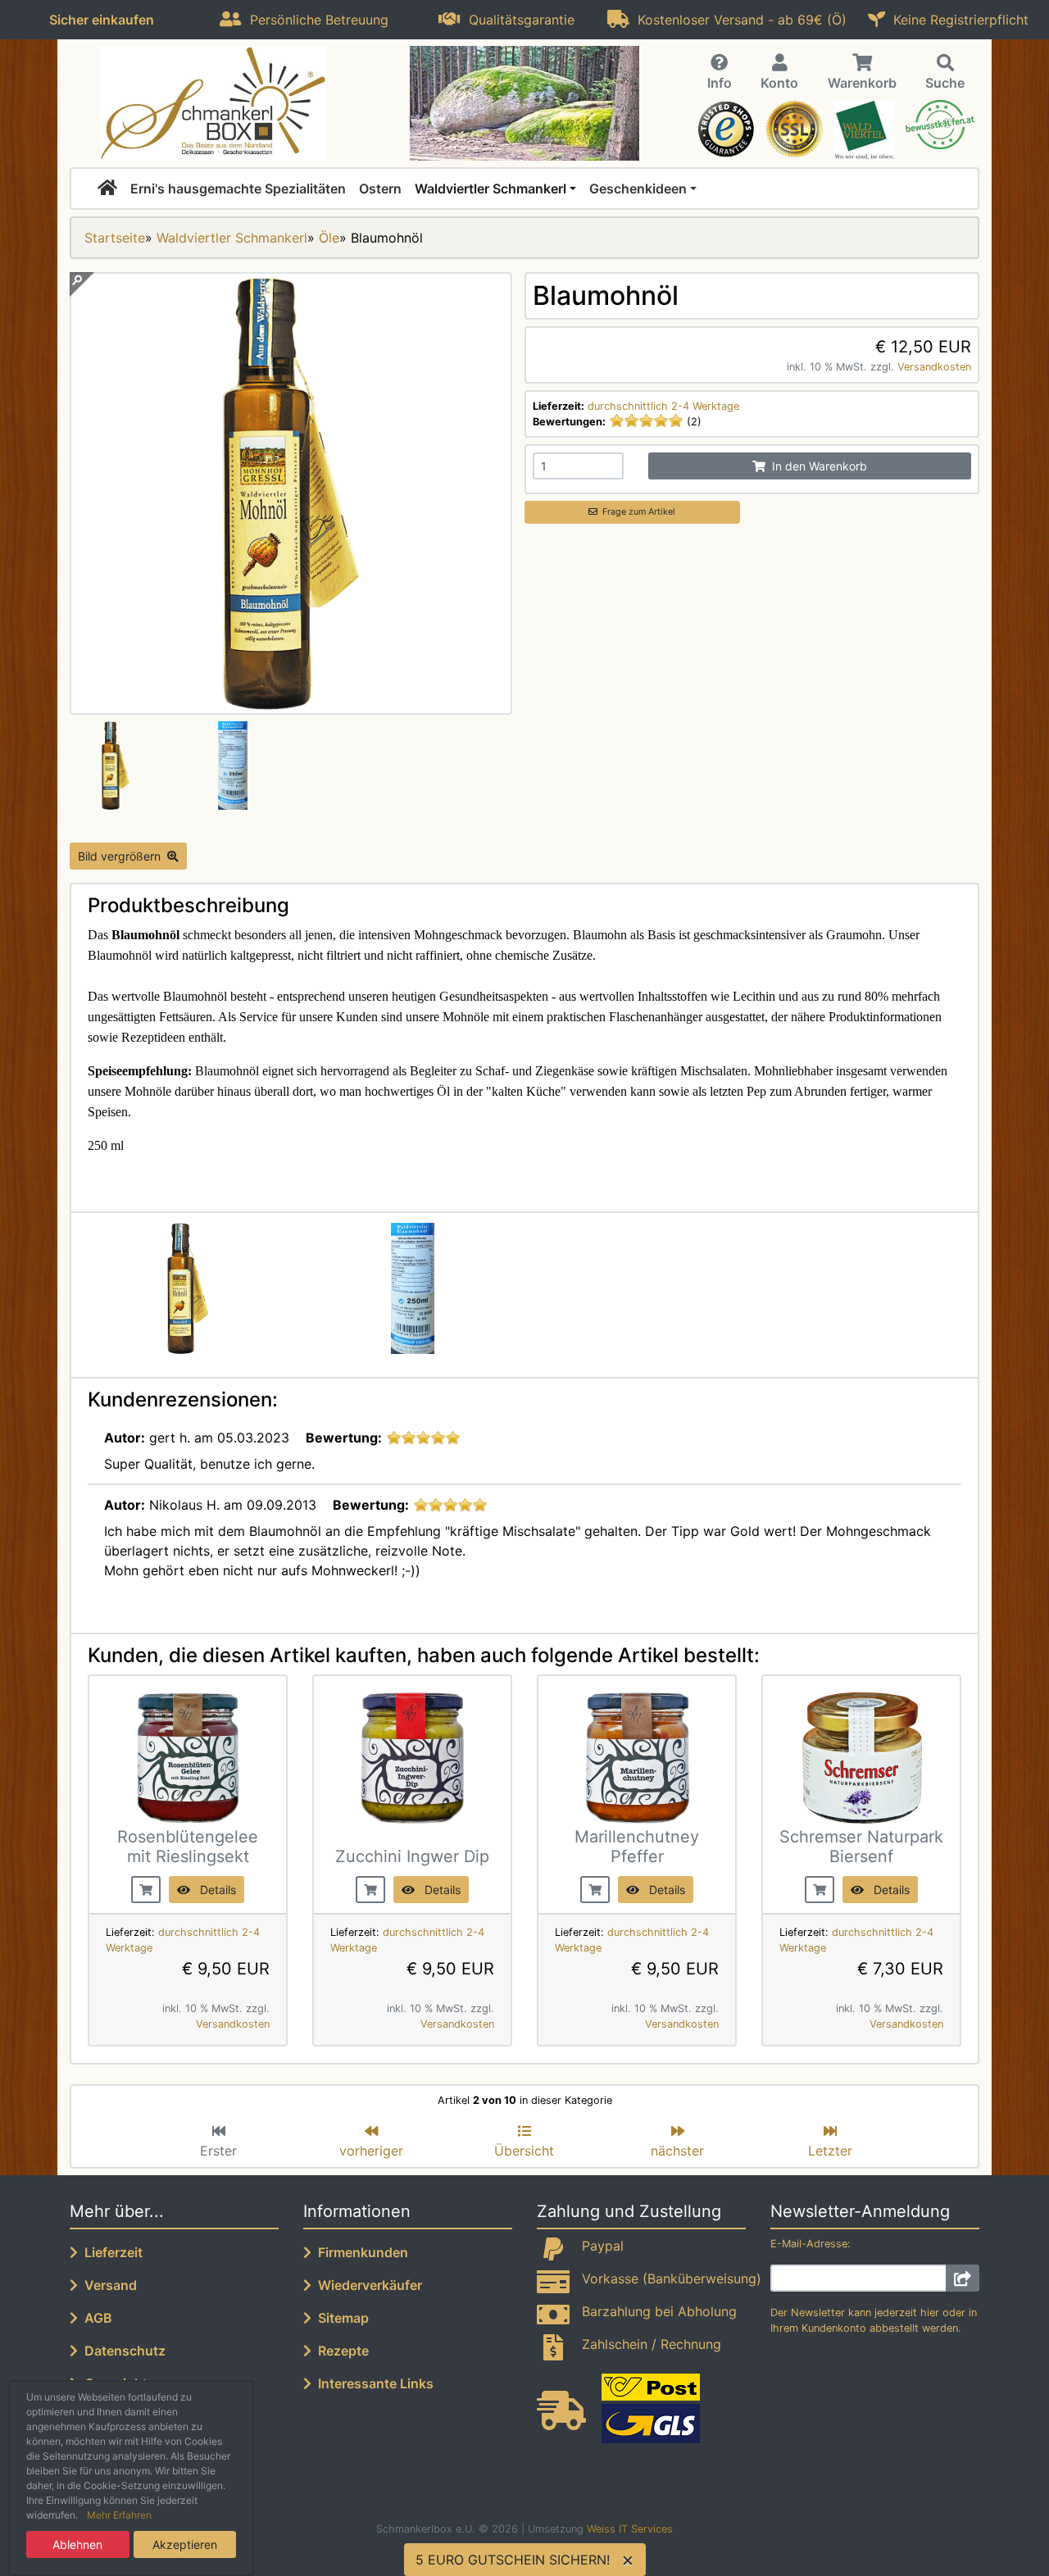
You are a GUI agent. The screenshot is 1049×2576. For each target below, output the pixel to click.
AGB (95, 2318)
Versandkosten (934, 367)
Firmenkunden (360, 2252)
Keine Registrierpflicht (957, 20)
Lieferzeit (110, 2252)
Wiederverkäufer (367, 2285)
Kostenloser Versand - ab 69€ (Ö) (738, 20)
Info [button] (720, 83)
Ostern (380, 189)
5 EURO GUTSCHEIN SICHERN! (513, 2560)
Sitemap (340, 2318)
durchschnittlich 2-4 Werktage (663, 406)
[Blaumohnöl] (291, 705)
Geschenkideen (638, 189)
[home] (107, 189)
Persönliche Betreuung (315, 20)
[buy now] (146, 1888)
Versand (107, 2285)
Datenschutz (122, 2351)
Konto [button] (779, 83)
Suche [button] (945, 83)
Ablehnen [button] (77, 2544)
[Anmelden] (963, 2278)
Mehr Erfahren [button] (119, 2515)
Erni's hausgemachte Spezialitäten (238, 189)
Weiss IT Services (630, 2529)
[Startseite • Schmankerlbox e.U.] (213, 103)
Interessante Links (372, 2383)
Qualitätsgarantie (518, 20)
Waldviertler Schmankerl (490, 189)
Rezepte (340, 2351)
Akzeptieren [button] (185, 2544)
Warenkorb (862, 83)
